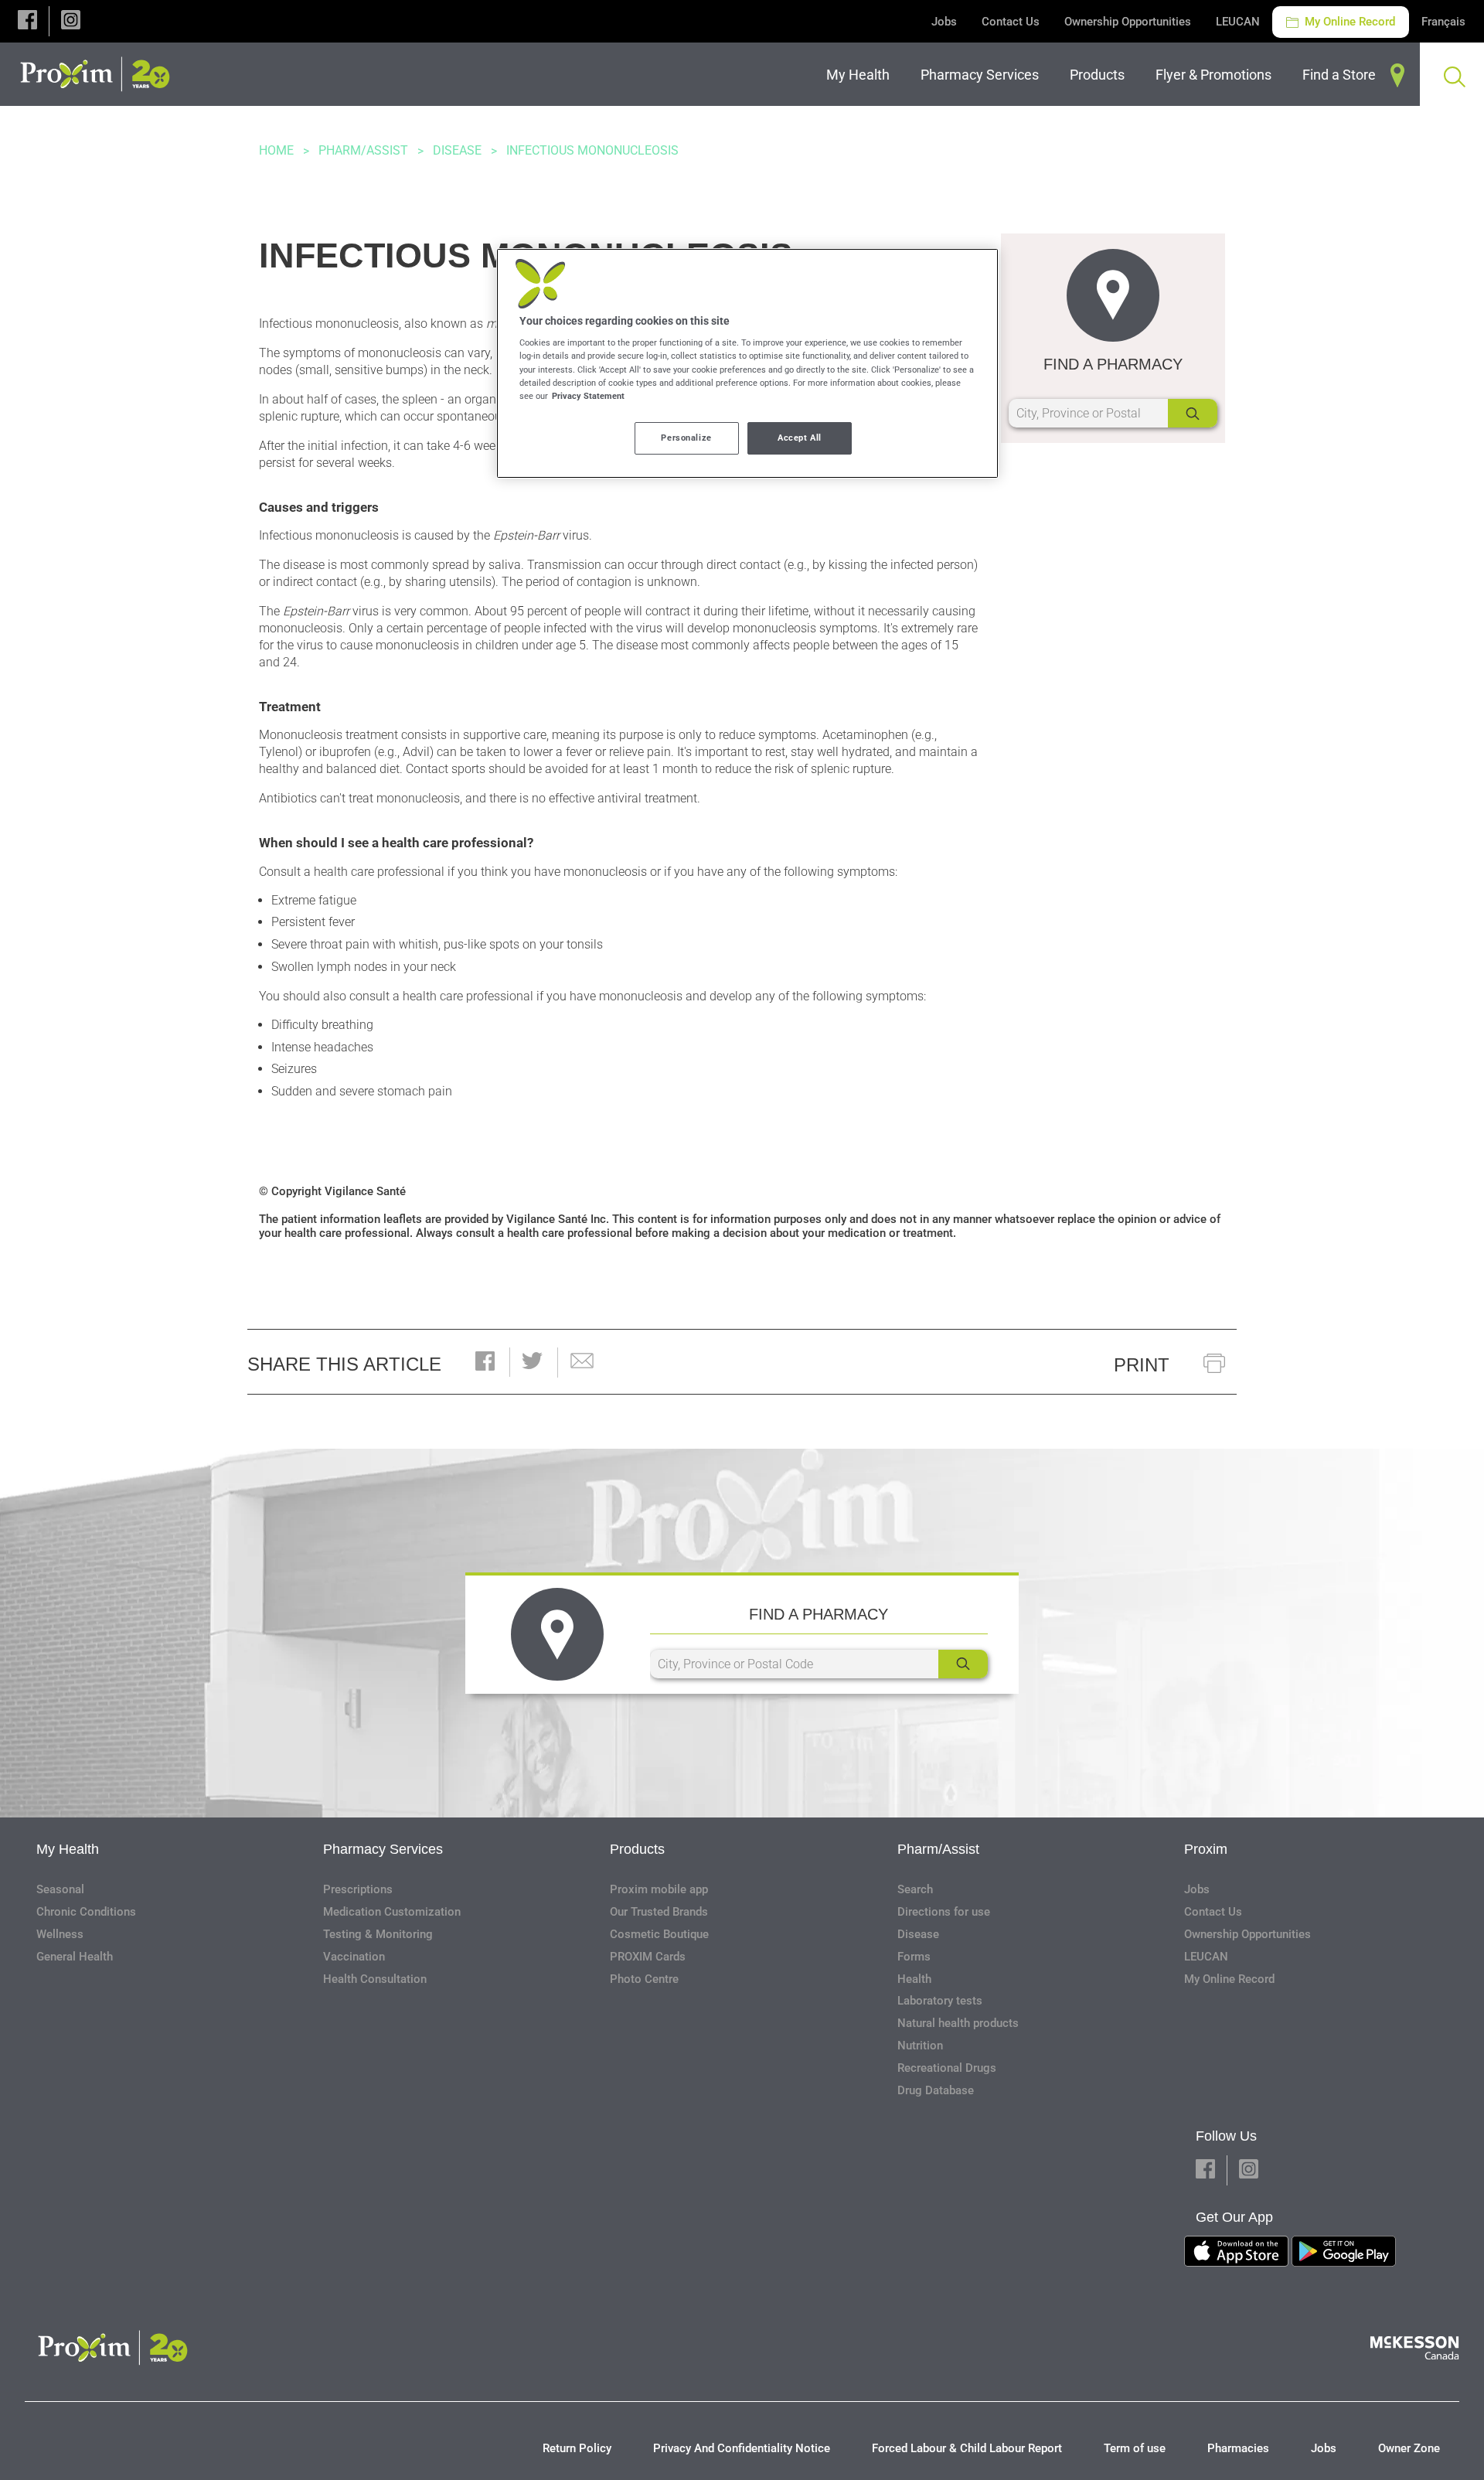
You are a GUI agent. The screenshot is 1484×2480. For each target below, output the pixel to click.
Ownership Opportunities (1128, 22)
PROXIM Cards (648, 1957)
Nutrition (920, 2046)
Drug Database (936, 2090)
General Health (75, 1957)
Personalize (686, 438)
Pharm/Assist (363, 150)
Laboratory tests (940, 2001)
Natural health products (958, 2023)
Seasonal (60, 1889)
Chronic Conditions (86, 1912)
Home (276, 150)
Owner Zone (1409, 2448)
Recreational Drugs (947, 2068)
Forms (914, 1957)
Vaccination (354, 1957)
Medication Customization (392, 1912)
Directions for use (944, 1912)
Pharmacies (1238, 2448)
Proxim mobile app (659, 1889)
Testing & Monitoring (378, 1934)
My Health (68, 1849)
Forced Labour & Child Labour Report (967, 2448)
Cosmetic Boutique (659, 1934)
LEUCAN (1238, 22)
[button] (27, 21)
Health (914, 1979)
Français (1443, 22)
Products (637, 1849)
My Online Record (1348, 22)
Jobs (944, 22)
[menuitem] (861, 75)
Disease (457, 150)
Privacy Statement (588, 396)
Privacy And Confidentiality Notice (742, 2448)
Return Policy (577, 2448)
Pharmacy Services (383, 1849)
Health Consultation (375, 1979)
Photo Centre (644, 1979)
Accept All (800, 438)
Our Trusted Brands (659, 1912)
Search (915, 1889)
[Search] (1193, 413)
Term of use (1135, 2448)
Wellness (60, 1934)
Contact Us (1011, 22)
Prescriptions (358, 1889)
